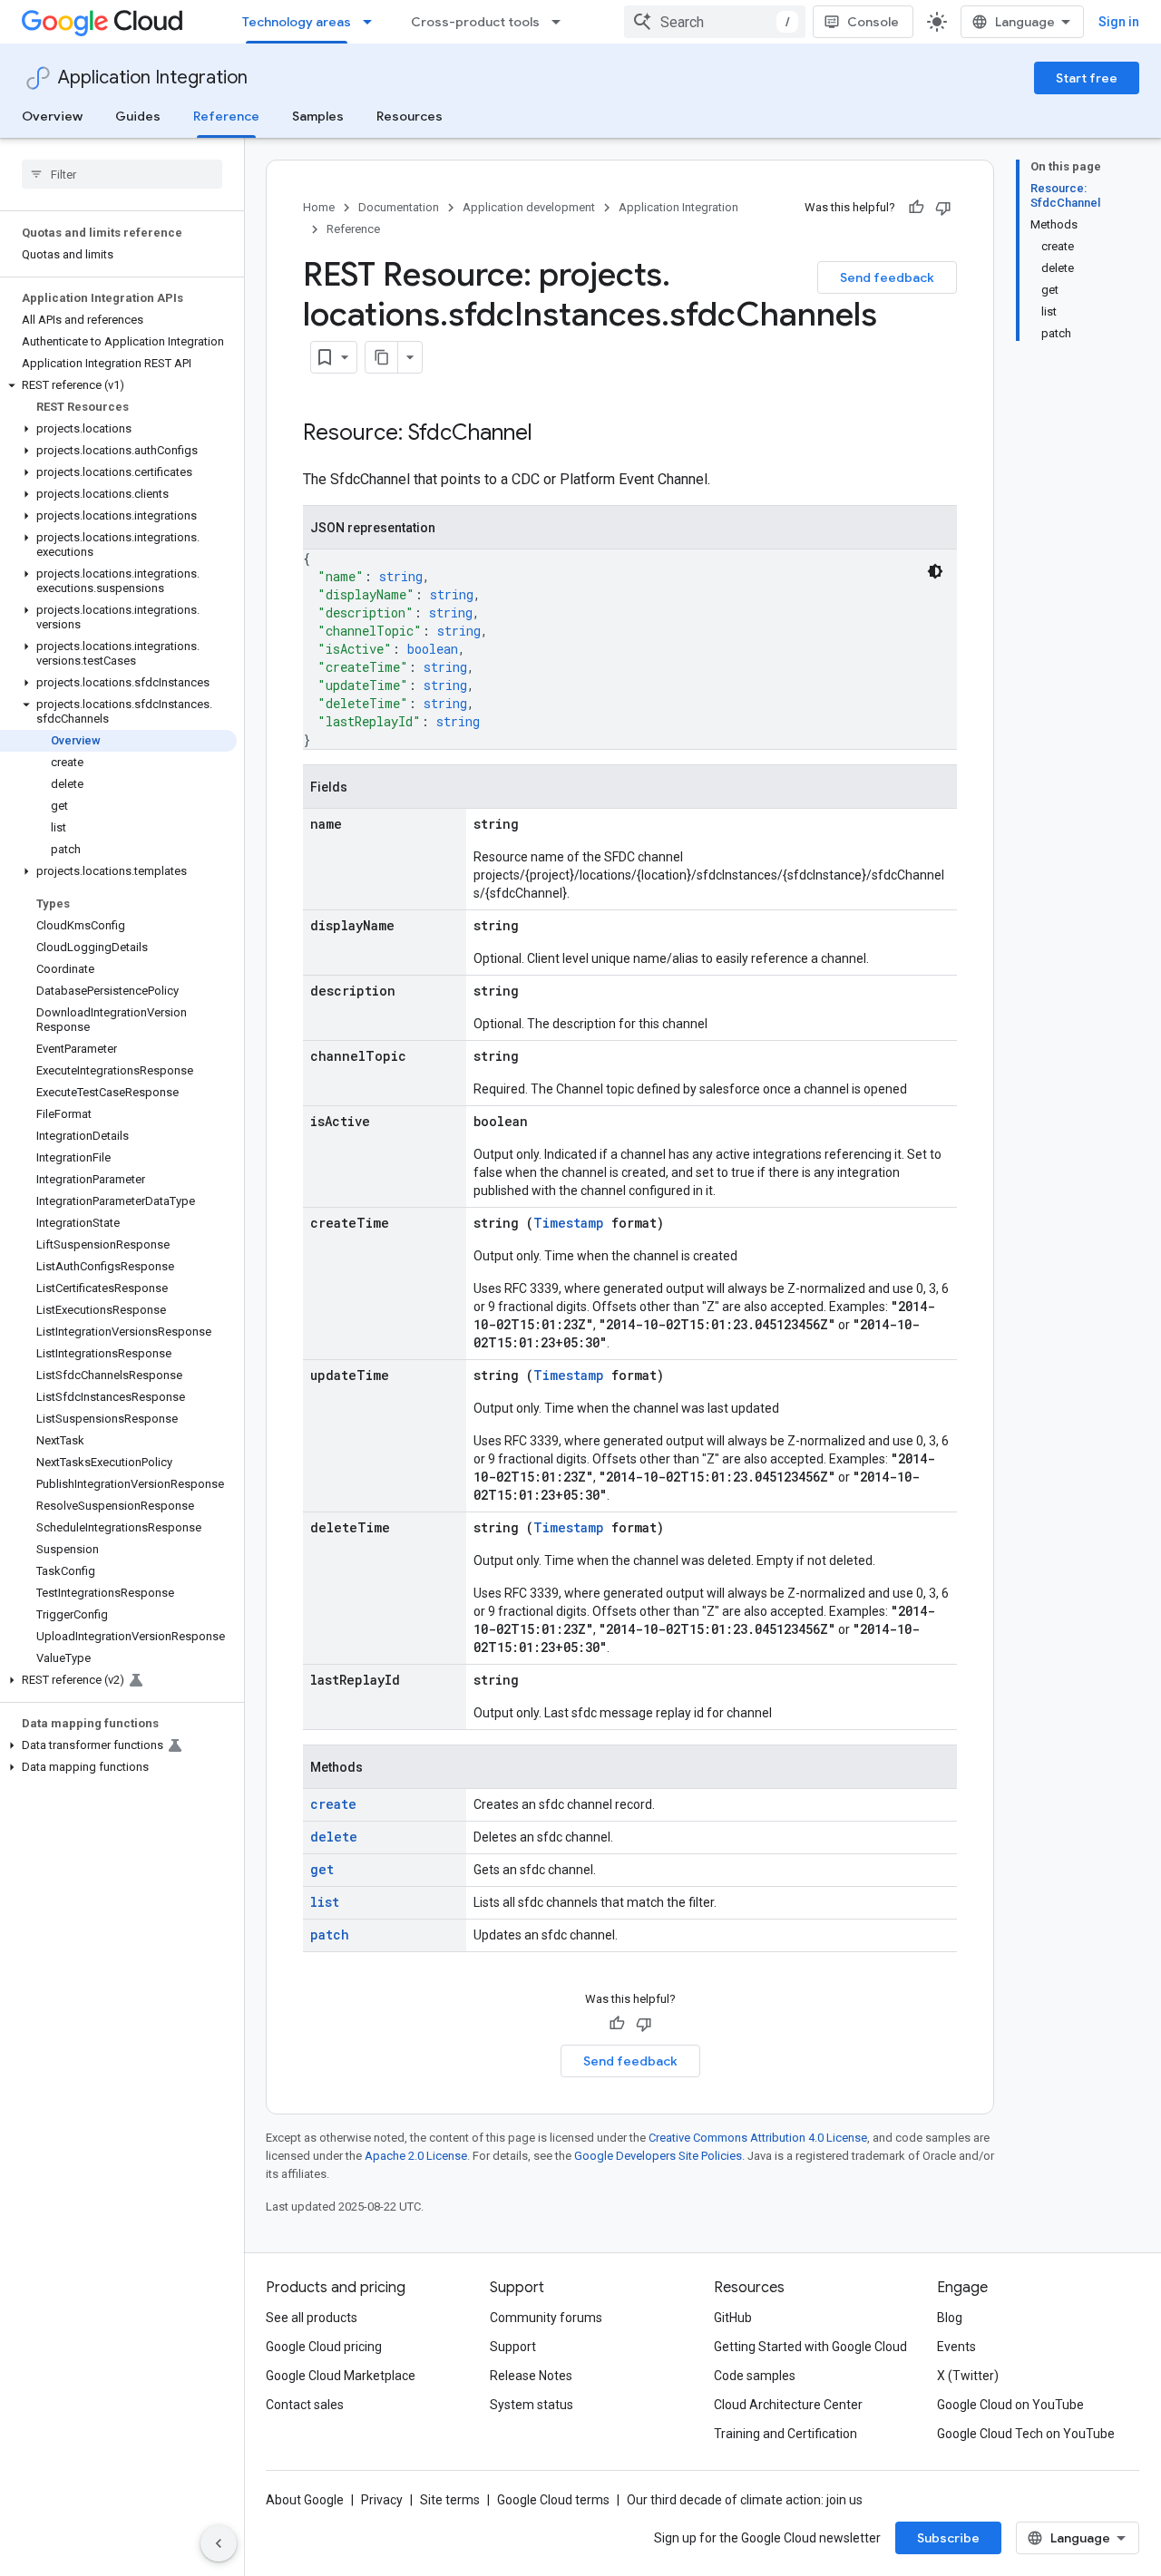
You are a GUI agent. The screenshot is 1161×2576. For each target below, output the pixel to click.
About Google (305, 2500)
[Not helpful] (943, 208)
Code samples (755, 2376)
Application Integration (153, 78)
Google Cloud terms (553, 2500)
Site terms (450, 2500)
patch (330, 1934)
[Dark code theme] (935, 571)
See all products (312, 2318)
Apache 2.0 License (416, 2156)
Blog (950, 2318)
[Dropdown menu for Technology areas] (373, 22)
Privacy (382, 2500)
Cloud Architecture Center (788, 2405)
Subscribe (948, 2538)
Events (956, 2347)
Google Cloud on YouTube (1010, 2405)
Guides (138, 116)
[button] (118, 385)
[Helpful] (916, 208)
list (325, 1902)
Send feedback (887, 277)
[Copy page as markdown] (382, 357)
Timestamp (569, 1223)
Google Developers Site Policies (658, 2156)
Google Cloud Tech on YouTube (1026, 2434)
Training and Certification (785, 2434)
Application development (529, 207)
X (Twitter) (968, 2376)
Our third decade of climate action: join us (745, 2500)
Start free (1087, 78)
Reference (226, 116)
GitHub (733, 2318)
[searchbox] (122, 174)
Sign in (1119, 22)
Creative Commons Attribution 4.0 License (758, 2138)
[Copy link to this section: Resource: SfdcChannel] (551, 434)
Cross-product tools (475, 22)
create (333, 1804)
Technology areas (297, 22)
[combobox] (715, 22)
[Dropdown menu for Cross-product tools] (561, 22)
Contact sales (305, 2405)
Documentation (399, 207)
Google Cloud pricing (324, 2347)
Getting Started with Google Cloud (810, 2347)
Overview (52, 116)
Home (319, 207)
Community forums (546, 2318)
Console (873, 22)
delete (334, 1837)
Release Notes (531, 2376)
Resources (410, 116)
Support (513, 2347)
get (322, 1869)
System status (532, 2405)
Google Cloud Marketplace (341, 2376)
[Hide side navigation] (219, 2543)
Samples (318, 116)
